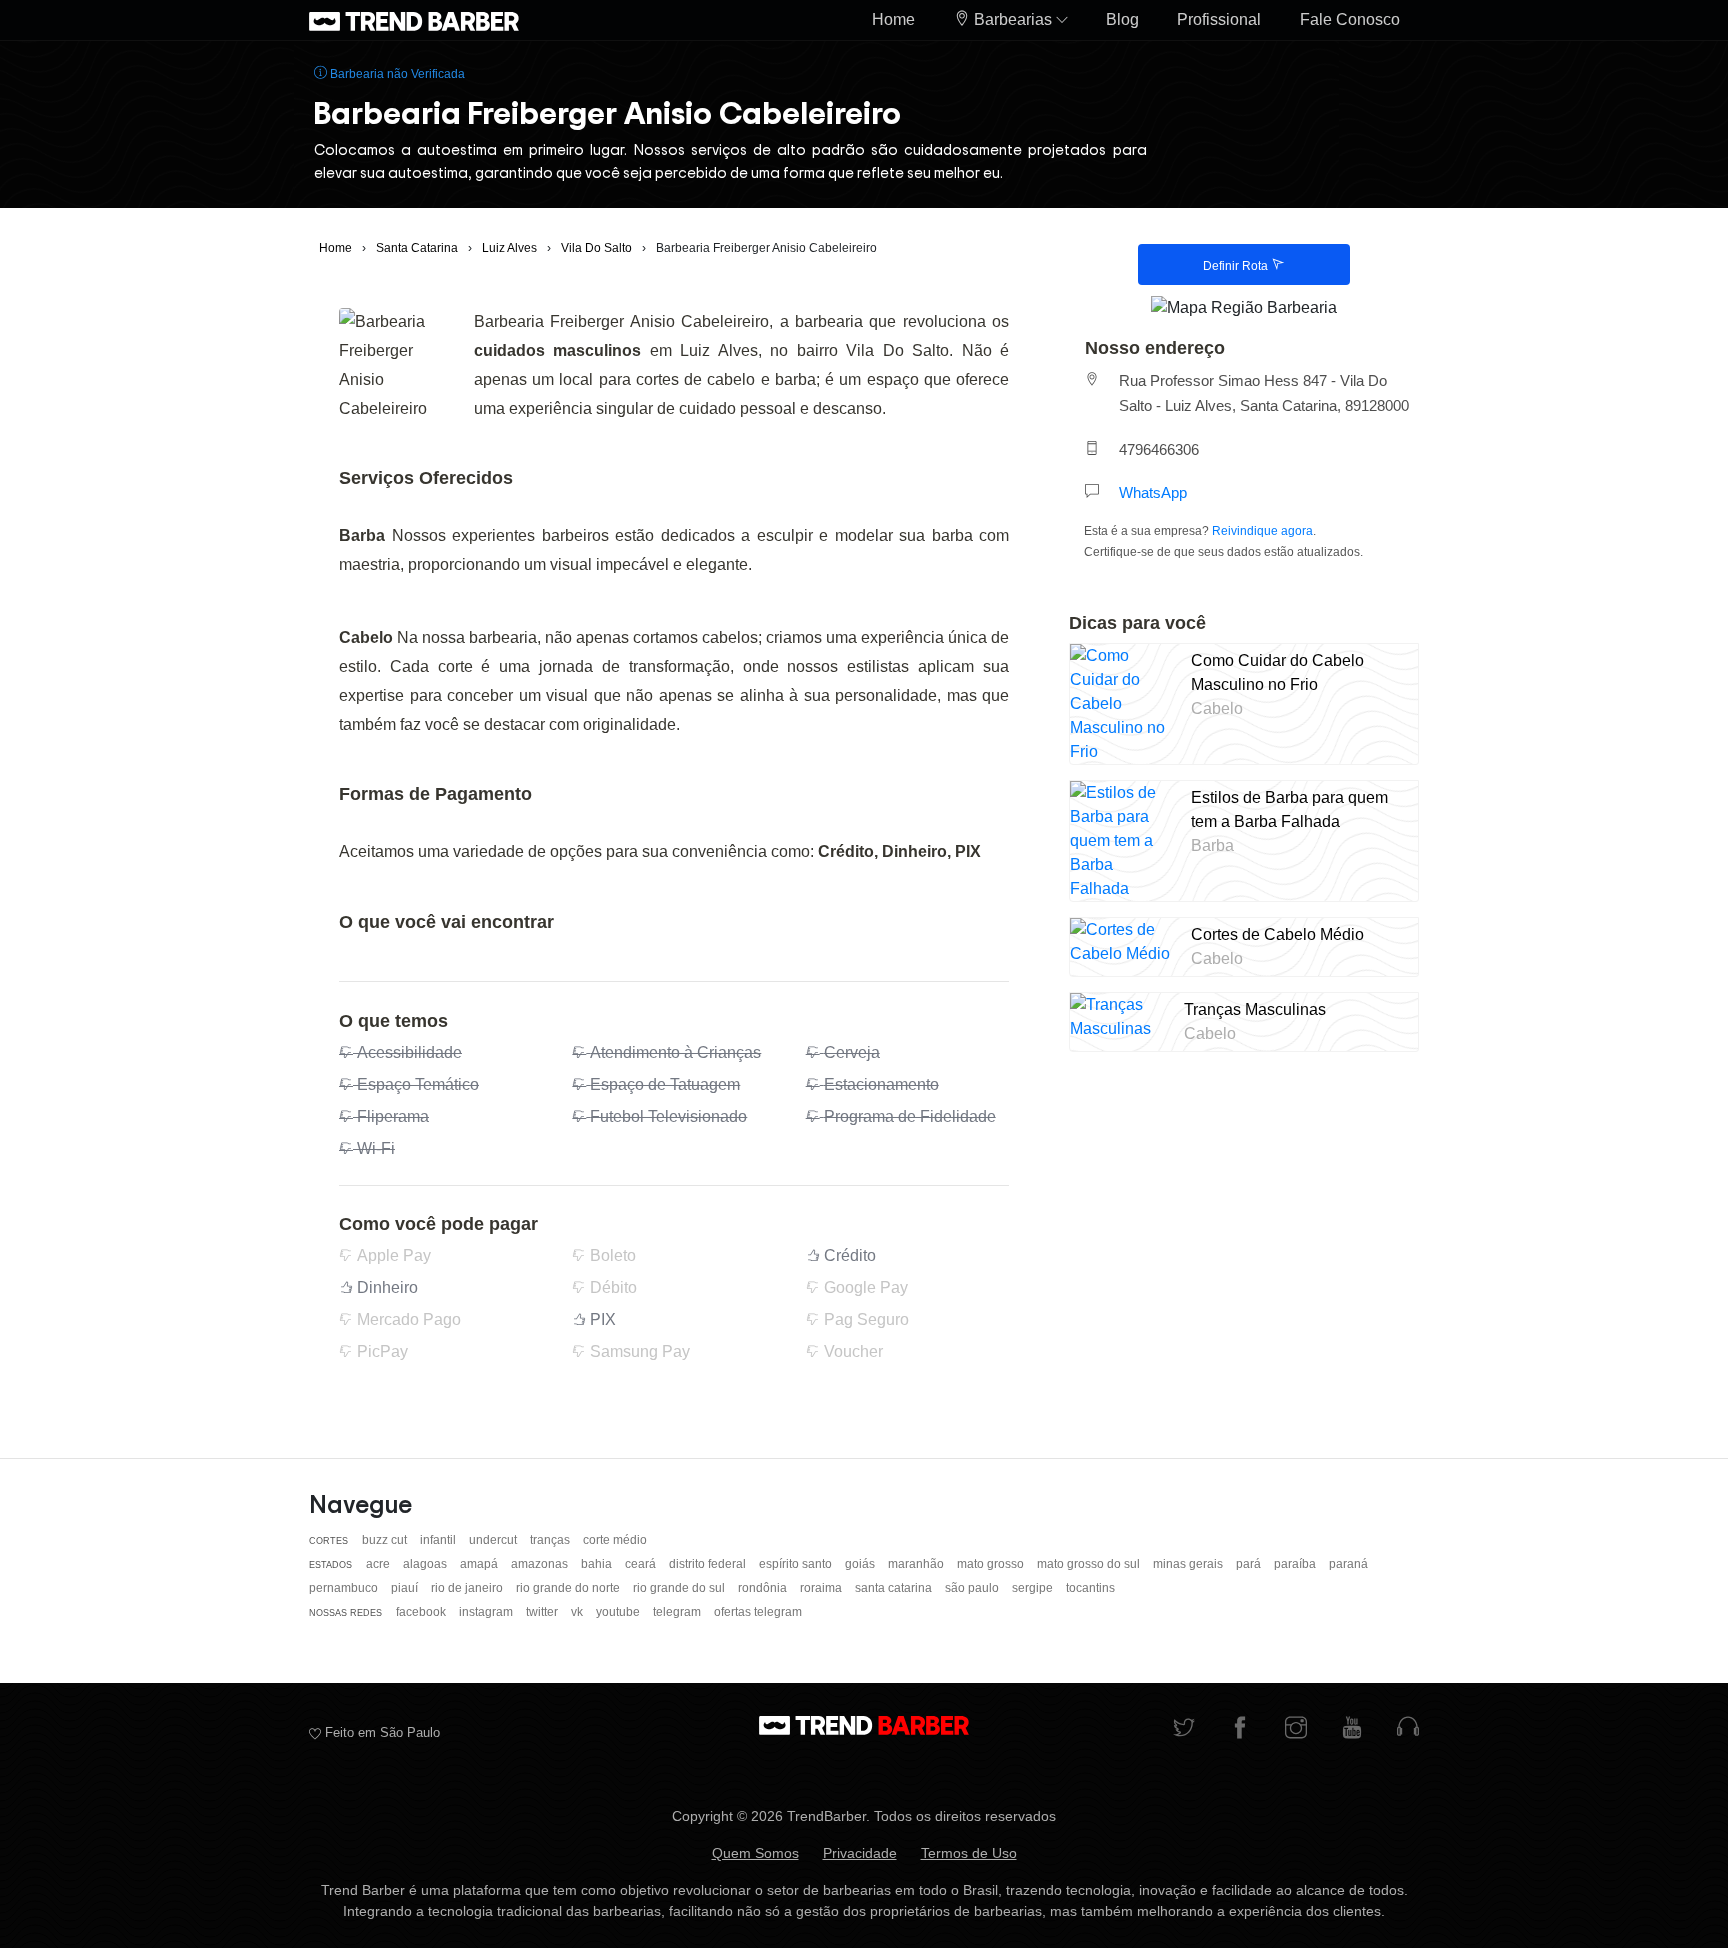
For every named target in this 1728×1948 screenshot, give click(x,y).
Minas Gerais (1189, 1564)
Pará (1250, 1564)
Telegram (678, 1612)
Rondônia (764, 1588)
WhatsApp (1153, 492)
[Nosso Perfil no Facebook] (1240, 1729)
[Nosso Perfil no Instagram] (1296, 1729)
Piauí (406, 1588)
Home (893, 19)
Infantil (439, 1540)
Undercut (494, 1540)
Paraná (1348, 1564)
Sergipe (1034, 1588)
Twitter (543, 1612)
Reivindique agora (1262, 531)
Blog (1122, 19)
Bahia (598, 1564)
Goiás (861, 1564)
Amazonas (541, 1564)
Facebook (422, 1612)
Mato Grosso (992, 1564)
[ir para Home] (414, 20)
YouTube (619, 1612)
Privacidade (860, 1853)
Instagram (487, 1612)
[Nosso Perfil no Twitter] (1184, 1729)
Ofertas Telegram (758, 1612)
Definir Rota (1237, 266)
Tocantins (1090, 1588)
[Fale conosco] (1408, 1729)
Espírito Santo (797, 1564)
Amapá (480, 1564)
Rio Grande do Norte (569, 1588)
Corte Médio (615, 1540)
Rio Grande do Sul (680, 1588)
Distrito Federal (709, 1564)
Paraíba (1296, 1564)
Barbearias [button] (1013, 19)
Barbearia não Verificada (396, 74)
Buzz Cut (386, 1540)
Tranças (551, 1540)
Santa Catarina (895, 1588)
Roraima (822, 1588)
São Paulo (973, 1588)
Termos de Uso (969, 1853)
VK (578, 1612)
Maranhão (917, 1564)
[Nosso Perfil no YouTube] (1352, 1729)
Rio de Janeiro (468, 1588)
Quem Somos (755, 1853)
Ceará (642, 1564)
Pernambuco (345, 1588)
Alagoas (426, 1564)
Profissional (1219, 19)
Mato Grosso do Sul (1090, 1564)
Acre (379, 1564)
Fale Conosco (1350, 19)
